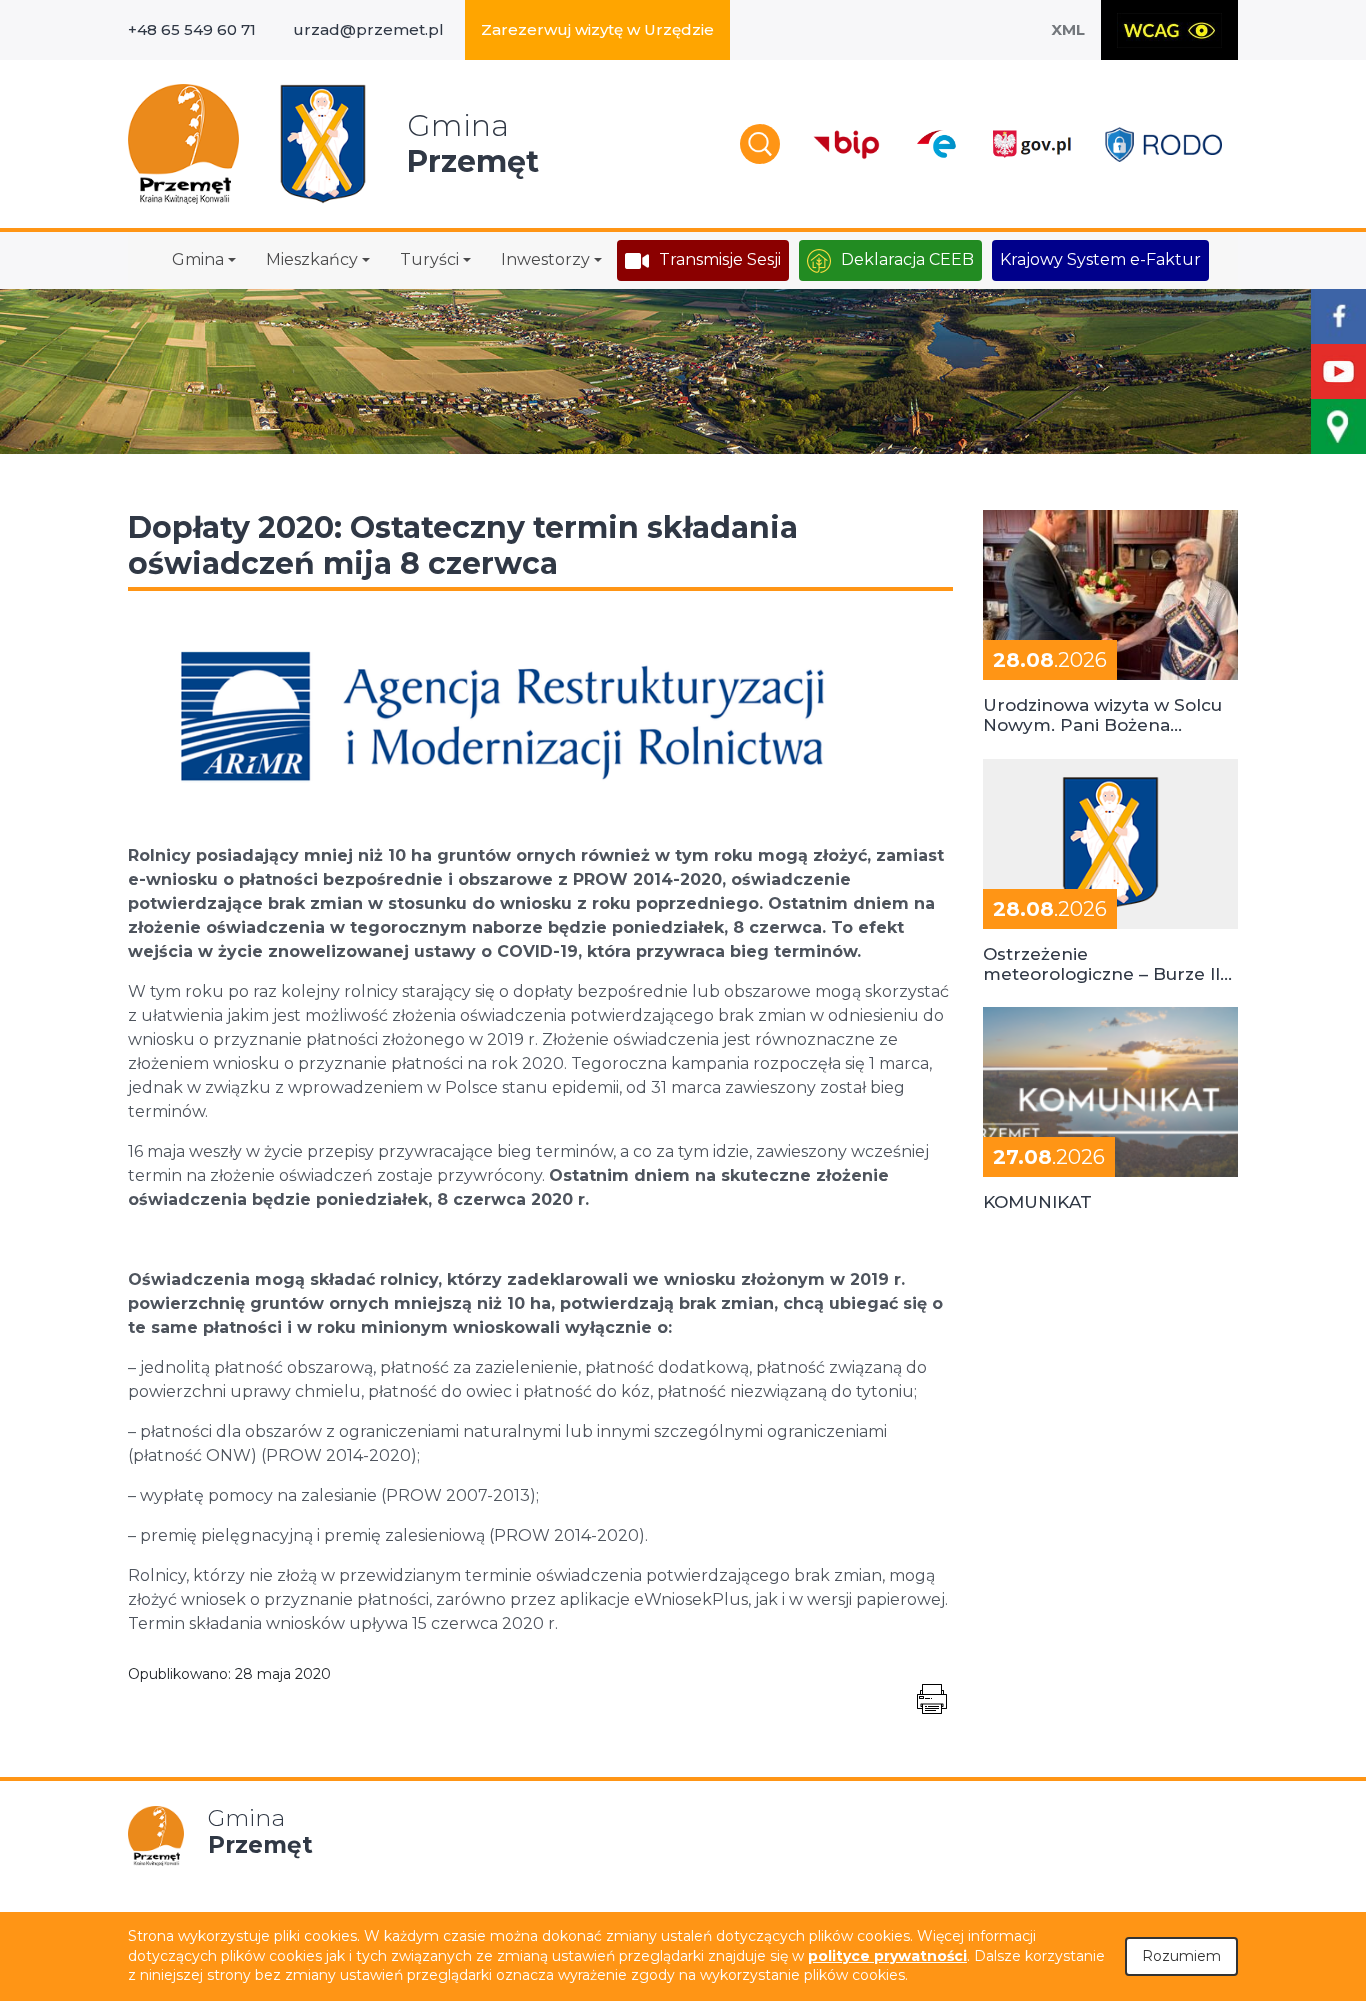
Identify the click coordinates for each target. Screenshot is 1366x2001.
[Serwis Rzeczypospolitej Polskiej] (1031, 144)
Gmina (198, 259)
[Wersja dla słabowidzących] (1169, 30)
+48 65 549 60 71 (192, 29)
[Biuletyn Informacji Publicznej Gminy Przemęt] (847, 144)
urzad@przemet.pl (368, 29)
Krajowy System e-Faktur (1100, 259)
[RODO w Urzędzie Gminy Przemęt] (1163, 144)
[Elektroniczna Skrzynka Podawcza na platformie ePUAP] (935, 144)
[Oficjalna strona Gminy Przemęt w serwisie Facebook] (1338, 316)
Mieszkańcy (312, 259)
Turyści (429, 259)
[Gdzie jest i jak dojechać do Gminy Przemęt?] (1338, 426)
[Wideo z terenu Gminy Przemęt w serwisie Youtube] (1338, 371)
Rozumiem (1181, 1956)
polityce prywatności (887, 1956)
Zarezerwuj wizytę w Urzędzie (597, 29)
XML (1068, 29)
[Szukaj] (760, 144)
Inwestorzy (545, 259)
